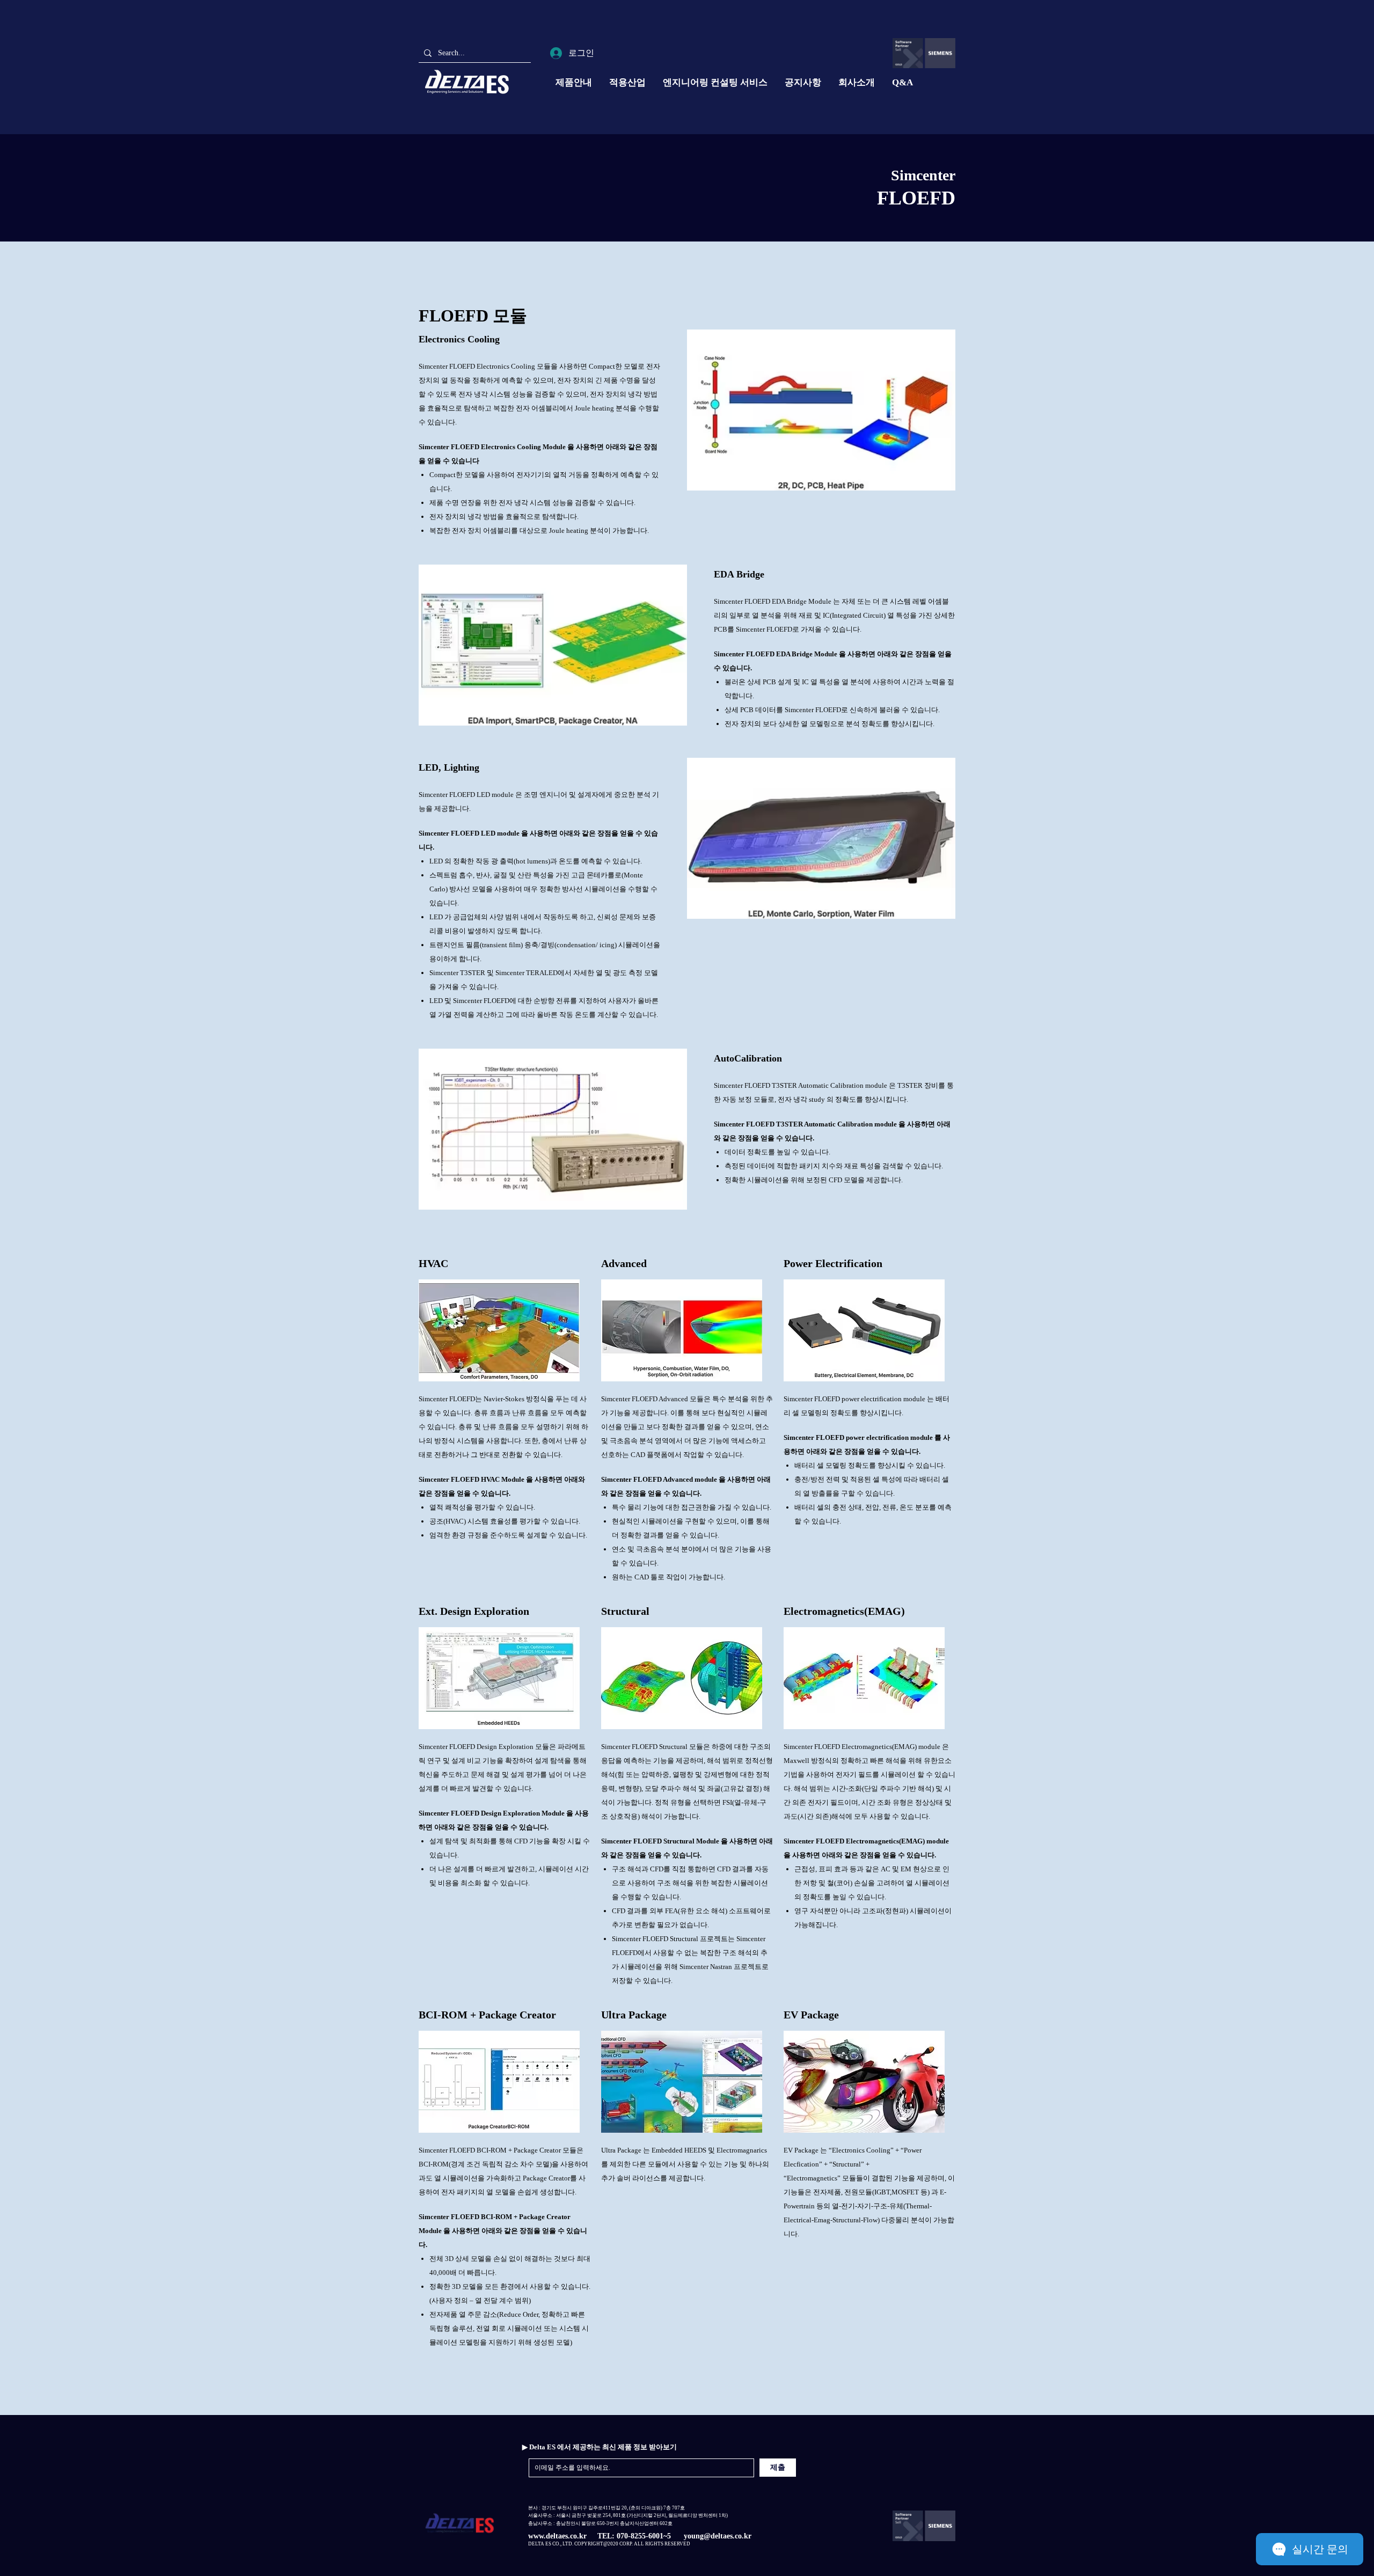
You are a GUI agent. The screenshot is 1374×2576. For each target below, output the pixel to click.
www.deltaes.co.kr (557, 2536)
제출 (778, 2467)
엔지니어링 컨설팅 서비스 (715, 82)
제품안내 (574, 82)
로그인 (581, 53)
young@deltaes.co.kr (718, 2536)
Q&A (902, 82)
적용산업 (627, 82)
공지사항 (803, 82)
